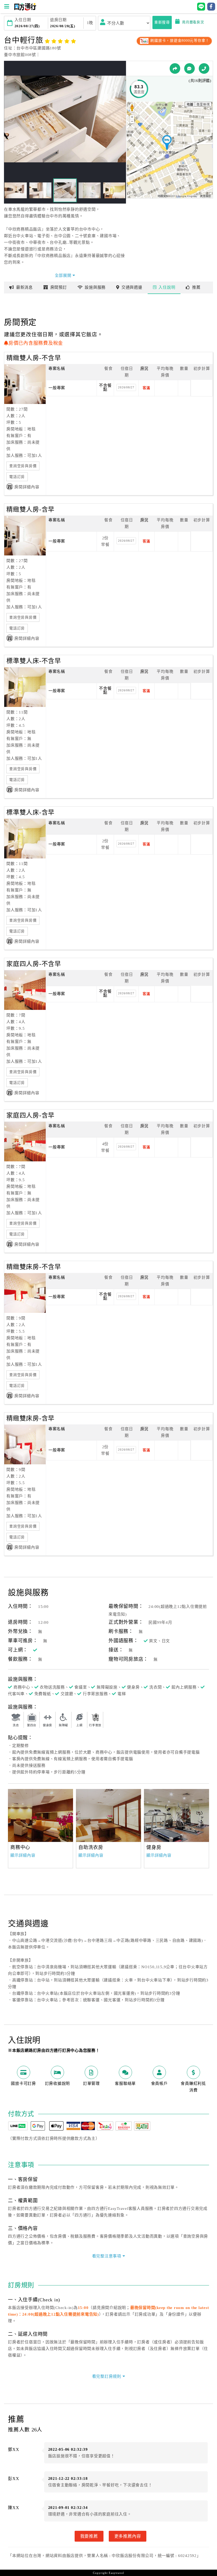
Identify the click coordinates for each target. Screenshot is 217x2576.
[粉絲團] (189, 68)
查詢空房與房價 (23, 466)
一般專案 (57, 388)
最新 (24, 287)
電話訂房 (17, 477)
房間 (59, 287)
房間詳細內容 (27, 487)
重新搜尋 (162, 22)
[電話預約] (204, 68)
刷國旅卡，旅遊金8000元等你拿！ (179, 41)
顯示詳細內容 (23, 1855)
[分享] (175, 68)
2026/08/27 (126, 387)
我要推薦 (89, 2536)
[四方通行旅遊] (25, 9)
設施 (95, 287)
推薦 (196, 287)
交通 (132, 287)
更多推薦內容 (128, 2536)
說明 (167, 287)
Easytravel (116, 2573)
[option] (40, 1815)
